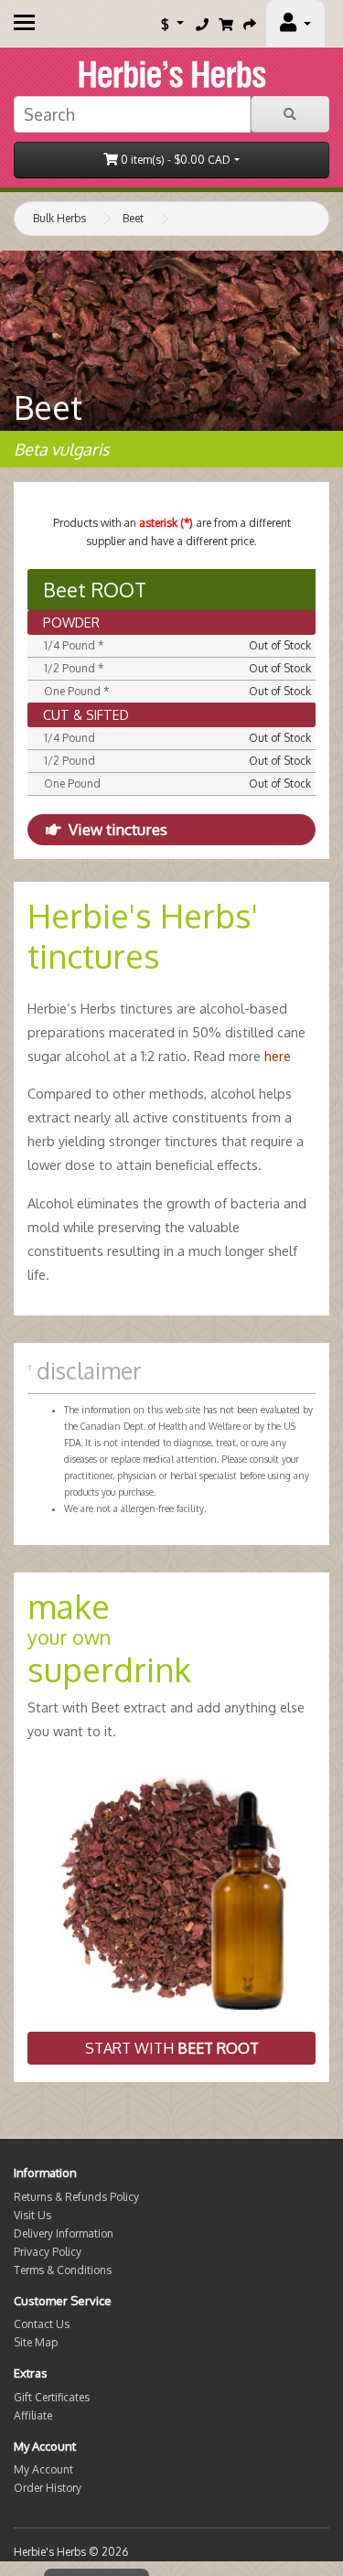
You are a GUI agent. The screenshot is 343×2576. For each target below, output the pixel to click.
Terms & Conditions (63, 2270)
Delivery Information (64, 2233)
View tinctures (118, 829)
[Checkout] (250, 24)
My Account (43, 2469)
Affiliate (33, 2415)
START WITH (172, 2048)
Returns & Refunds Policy (76, 2197)
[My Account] (295, 24)
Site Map (36, 2342)
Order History (48, 2488)
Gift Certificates (52, 2397)
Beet (133, 218)
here (278, 1056)
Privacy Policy (48, 2252)
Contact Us (42, 2324)
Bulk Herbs (59, 218)
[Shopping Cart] (226, 24)
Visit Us (32, 2215)
